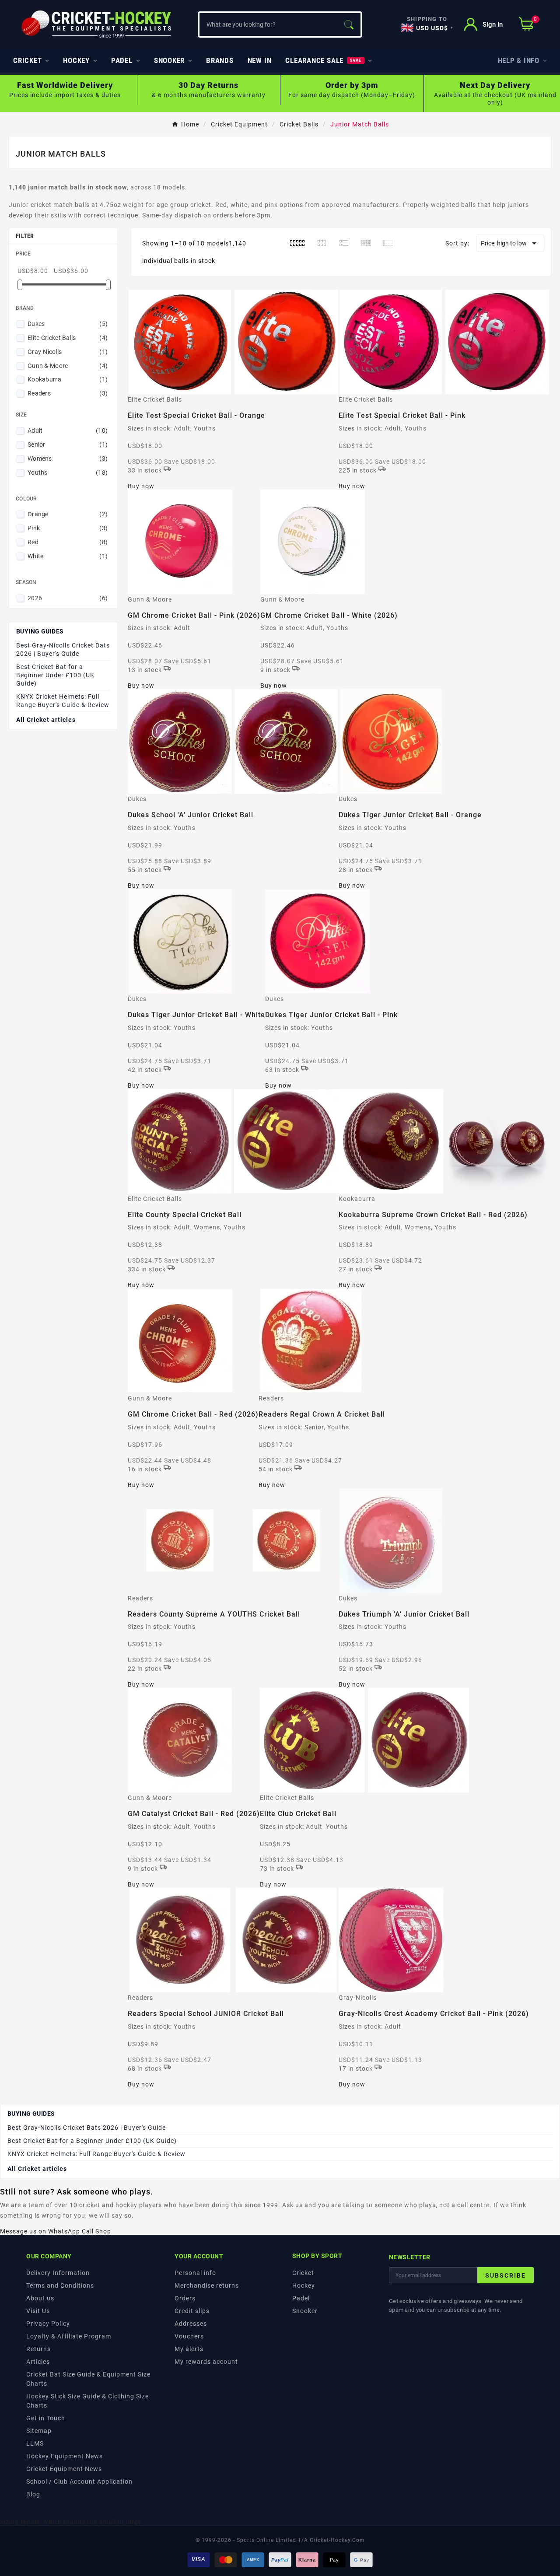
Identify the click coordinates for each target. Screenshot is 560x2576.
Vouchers (189, 2336)
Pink (68, 528)
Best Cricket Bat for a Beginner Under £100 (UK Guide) (55, 675)
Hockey (304, 2285)
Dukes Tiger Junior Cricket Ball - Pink (331, 1015)
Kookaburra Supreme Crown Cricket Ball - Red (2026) (433, 1215)
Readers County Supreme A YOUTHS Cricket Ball (214, 1614)
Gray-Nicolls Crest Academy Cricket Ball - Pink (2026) (434, 2014)
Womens (68, 458)
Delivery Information (58, 2273)
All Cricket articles (46, 720)
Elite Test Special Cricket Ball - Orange (196, 415)
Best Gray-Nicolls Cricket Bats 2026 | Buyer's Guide (63, 649)
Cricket (303, 2273)
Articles (38, 2362)
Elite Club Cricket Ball (298, 1814)
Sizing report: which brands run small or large (71, 2522)
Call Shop (96, 2231)
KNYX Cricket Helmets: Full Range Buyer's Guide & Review (63, 701)
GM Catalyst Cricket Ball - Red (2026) (194, 1814)
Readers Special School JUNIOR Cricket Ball (206, 2014)
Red (68, 542)
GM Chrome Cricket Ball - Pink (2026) (194, 615)
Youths (68, 472)
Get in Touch (46, 2418)
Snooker (305, 2311)
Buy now (141, 486)
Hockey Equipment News (65, 2456)
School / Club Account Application (79, 2481)
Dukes (68, 324)
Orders (185, 2298)
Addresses (191, 2324)
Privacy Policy (48, 2324)
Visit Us (38, 2311)
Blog (33, 2494)
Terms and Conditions (60, 2285)
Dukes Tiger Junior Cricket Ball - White (196, 1015)
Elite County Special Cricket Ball (185, 1215)
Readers (68, 393)
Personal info (195, 2273)
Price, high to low (510, 243)
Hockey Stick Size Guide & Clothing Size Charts (87, 2401)
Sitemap (39, 2431)
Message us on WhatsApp (40, 2231)
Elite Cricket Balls (68, 338)
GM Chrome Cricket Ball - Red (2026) (193, 1414)
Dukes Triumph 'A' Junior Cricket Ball (404, 1614)
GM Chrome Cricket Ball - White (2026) (329, 615)
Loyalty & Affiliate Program (69, 2336)
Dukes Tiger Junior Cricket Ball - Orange (410, 815)
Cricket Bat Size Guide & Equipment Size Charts (88, 2379)
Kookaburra (68, 379)
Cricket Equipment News (64, 2469)
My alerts (189, 2349)
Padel (301, 2298)
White (68, 556)
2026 (68, 598)
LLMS (35, 2443)
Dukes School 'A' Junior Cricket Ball (191, 815)
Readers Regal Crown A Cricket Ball (322, 1414)
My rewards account (206, 2362)
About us (40, 2298)
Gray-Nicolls (68, 352)
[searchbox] (268, 24)
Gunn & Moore (68, 366)
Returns (38, 2349)
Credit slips (192, 2311)
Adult (68, 430)
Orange (68, 514)
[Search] (349, 24)
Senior (68, 444)
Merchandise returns (207, 2285)
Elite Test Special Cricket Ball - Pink (402, 415)
